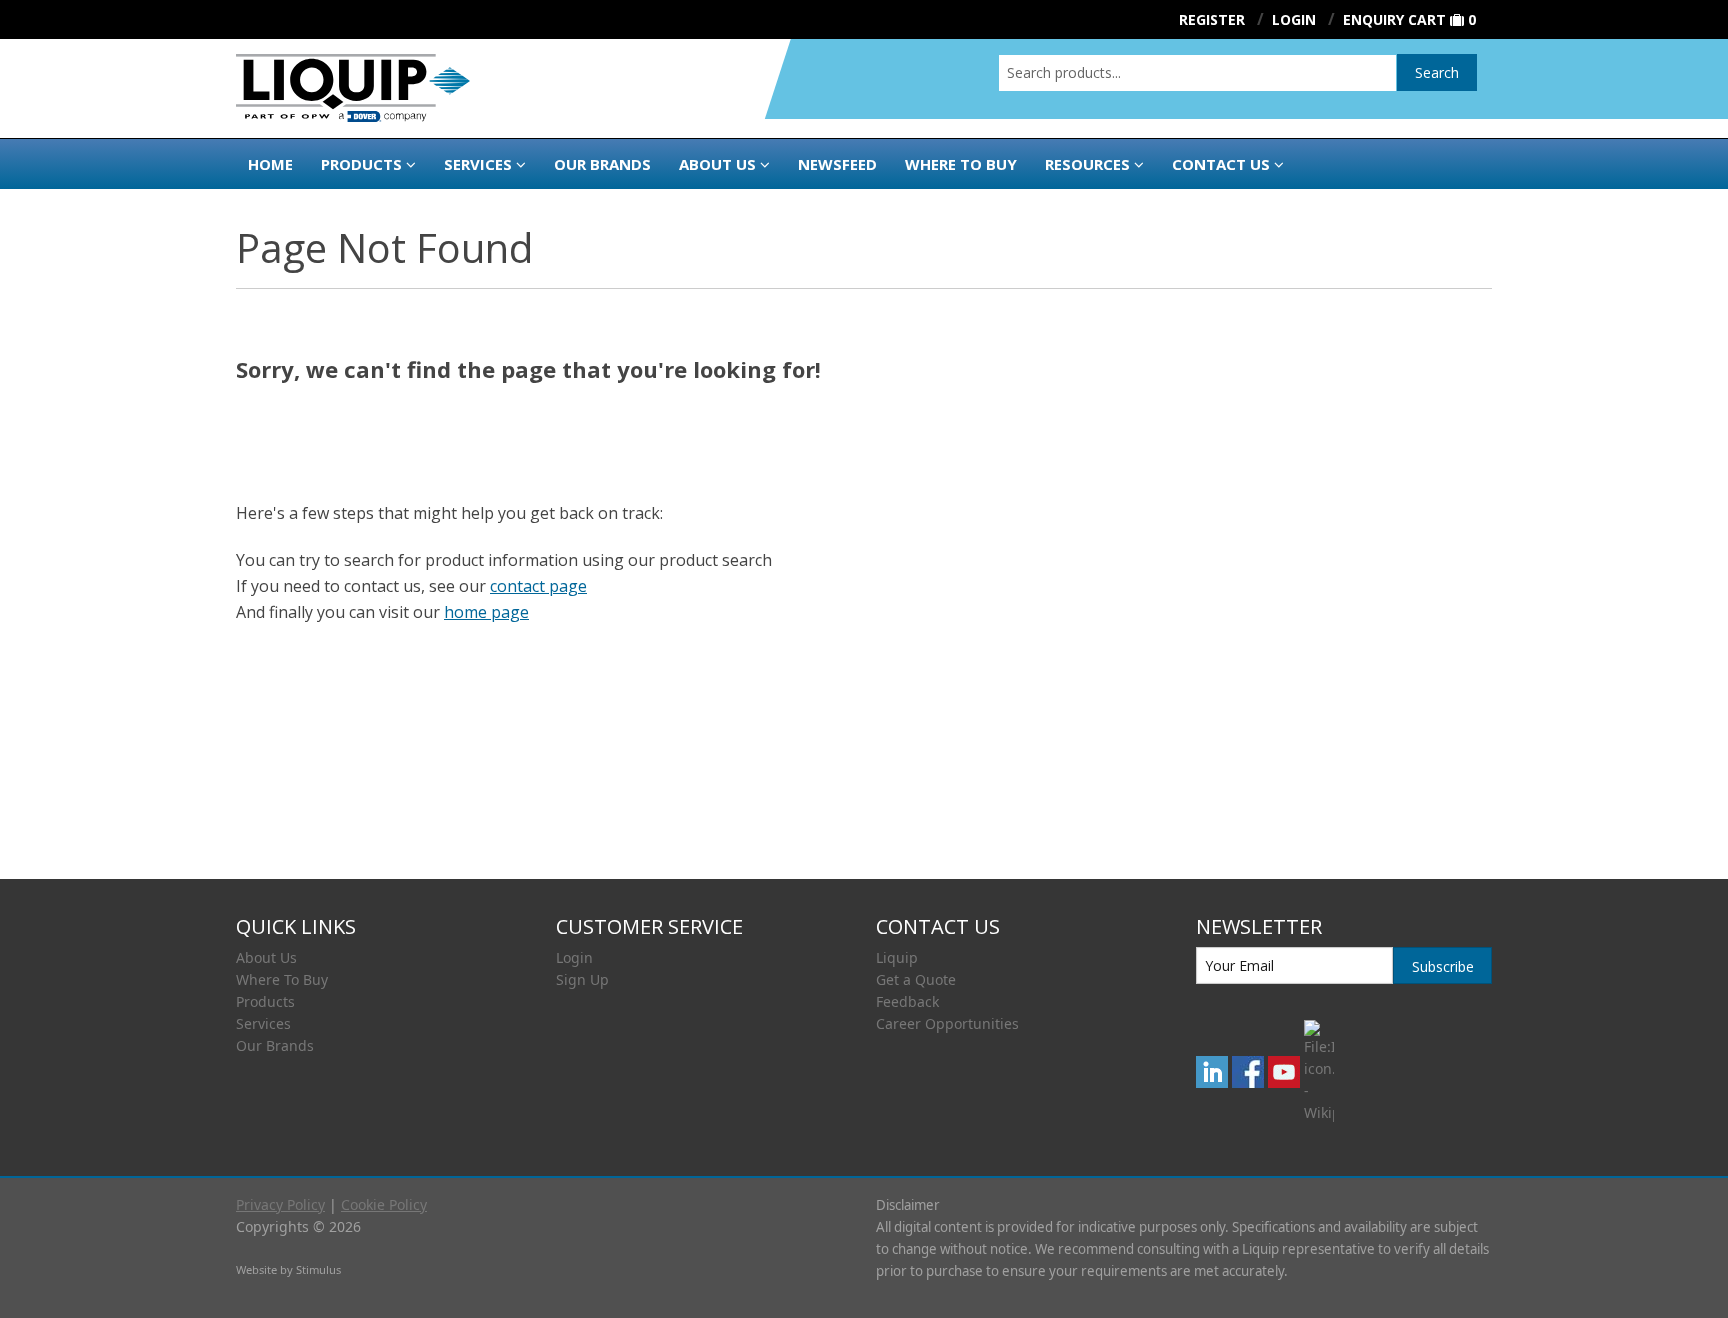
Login (574, 957)
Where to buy (961, 164)
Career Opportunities (947, 1023)
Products (361, 164)
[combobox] (1197, 73)
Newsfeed (837, 164)
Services (478, 164)
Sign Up (582, 979)
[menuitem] (384, 958)
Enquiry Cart (1394, 19)
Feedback (907, 1001)
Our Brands (602, 164)
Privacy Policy (280, 1204)
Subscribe (1443, 966)
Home (270, 164)
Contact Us (1221, 164)
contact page (538, 586)
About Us (717, 164)
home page (486, 612)
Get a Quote (916, 979)
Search (1437, 72)
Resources (1087, 164)
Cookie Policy (384, 1204)
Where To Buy (282, 979)
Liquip (897, 957)
